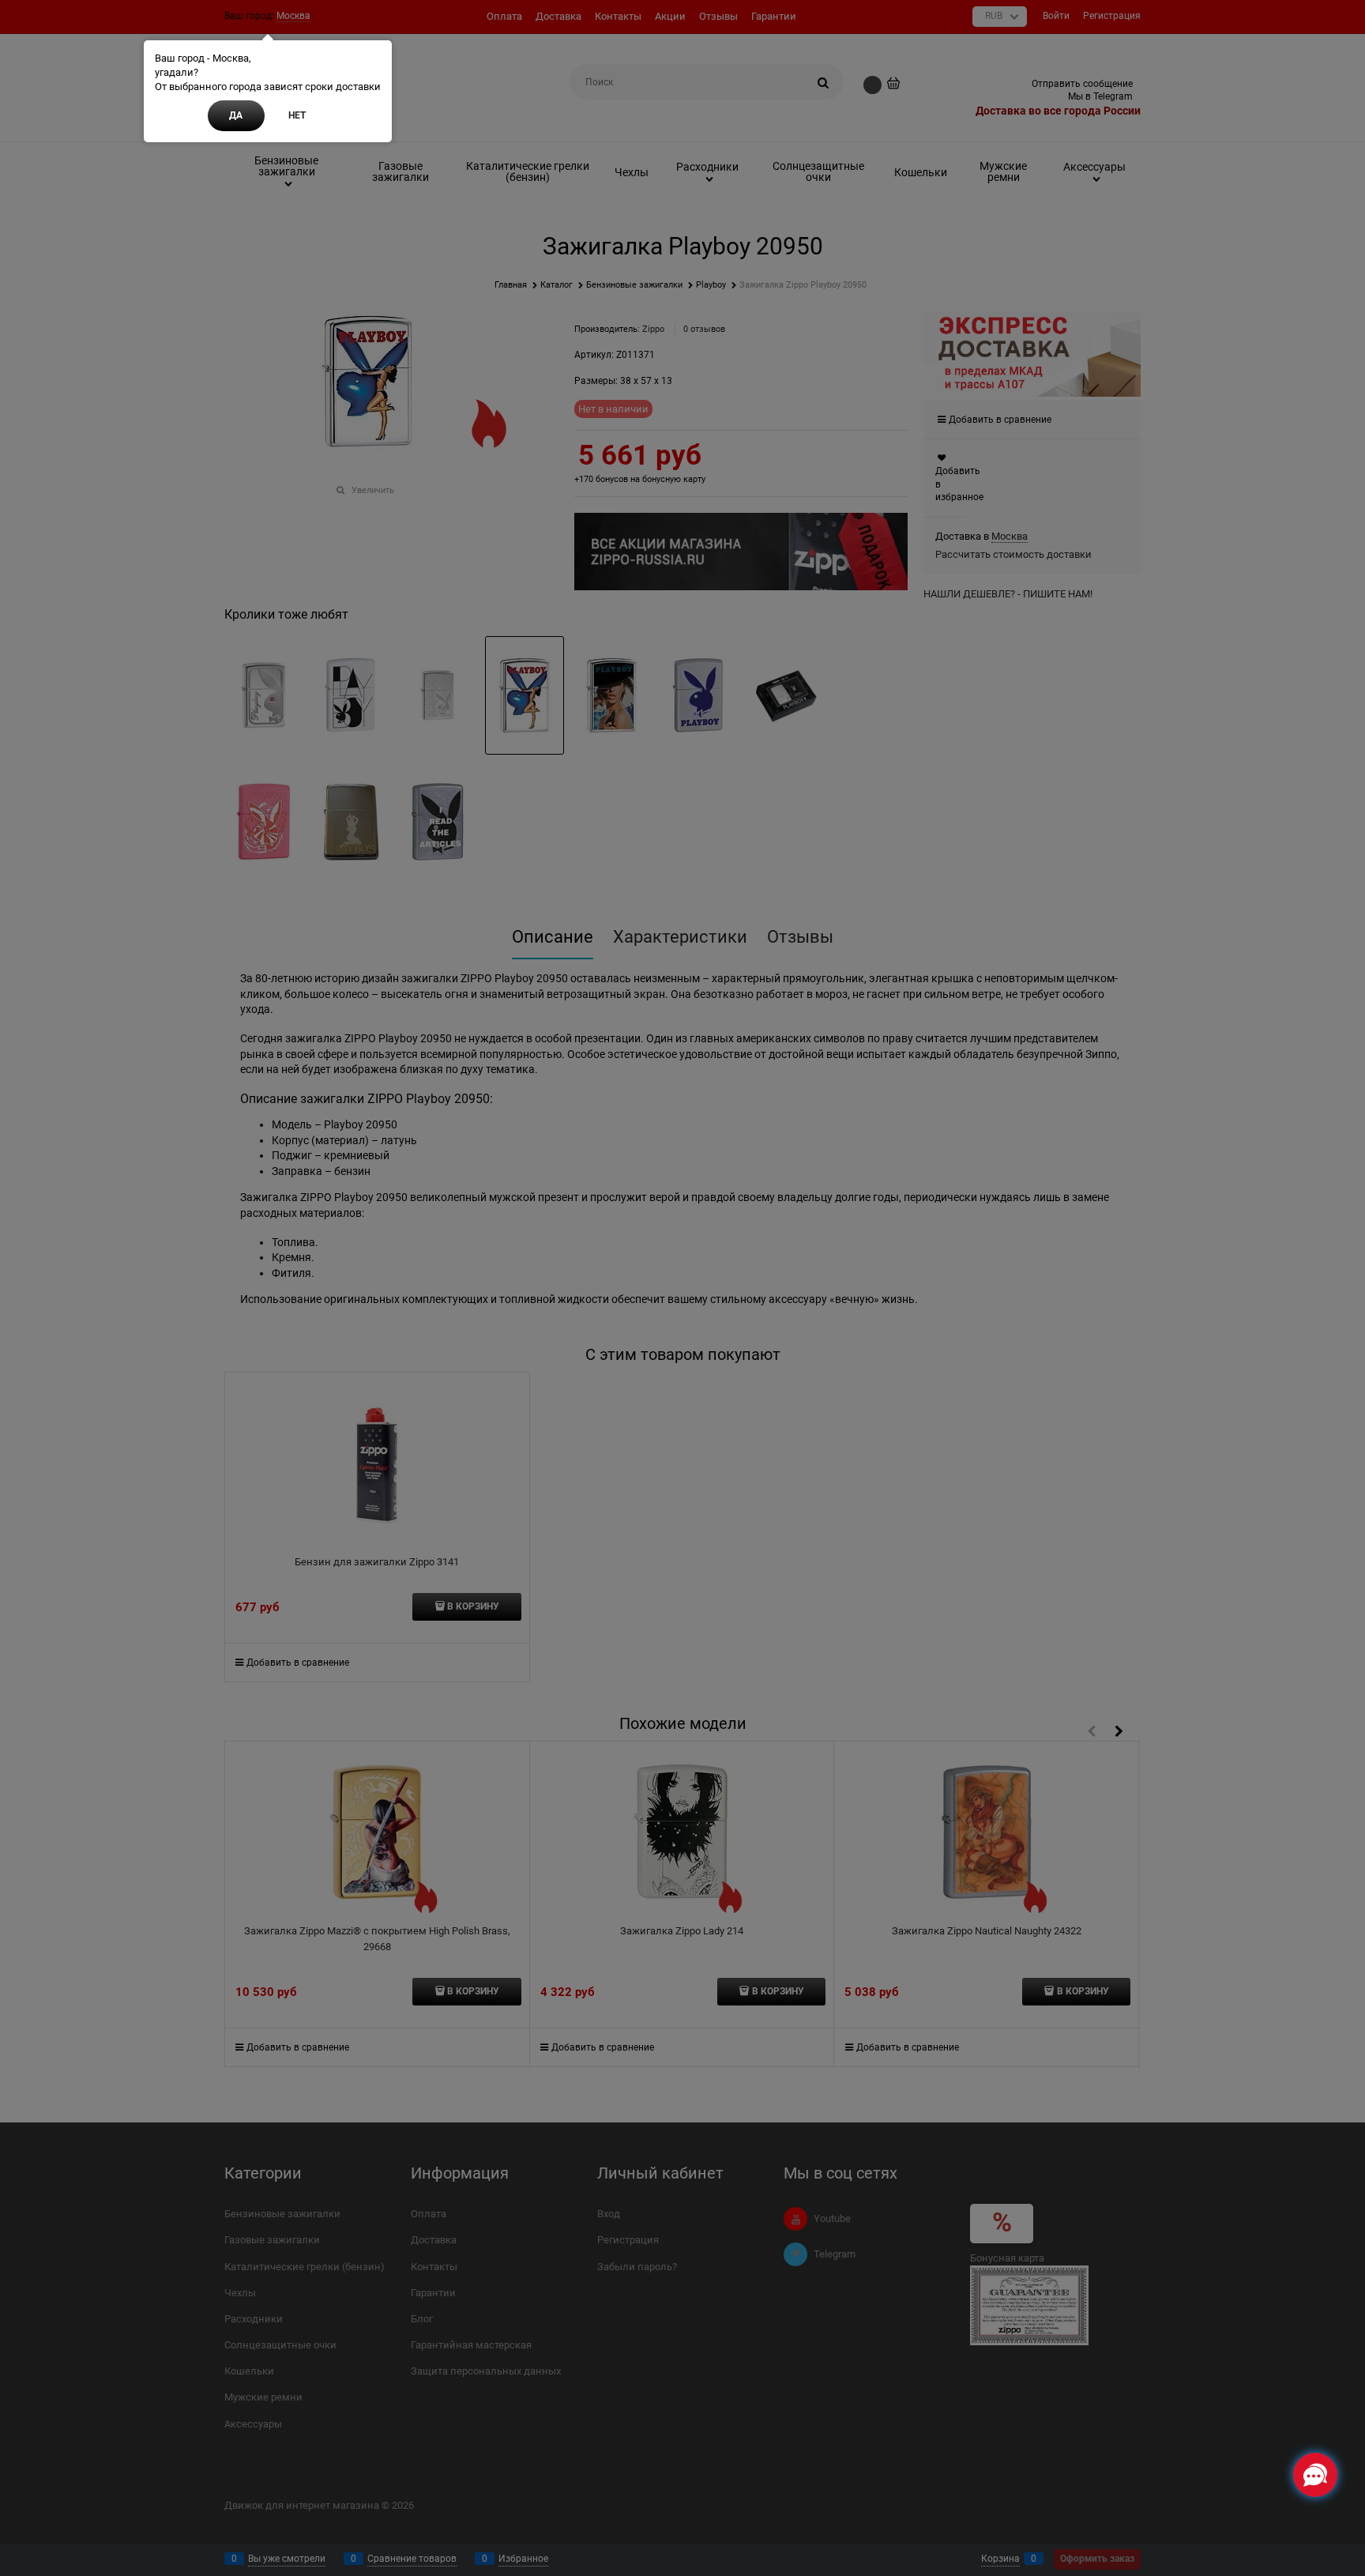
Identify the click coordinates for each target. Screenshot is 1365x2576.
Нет (297, 115)
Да (236, 115)
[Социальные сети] (1315, 2475)
